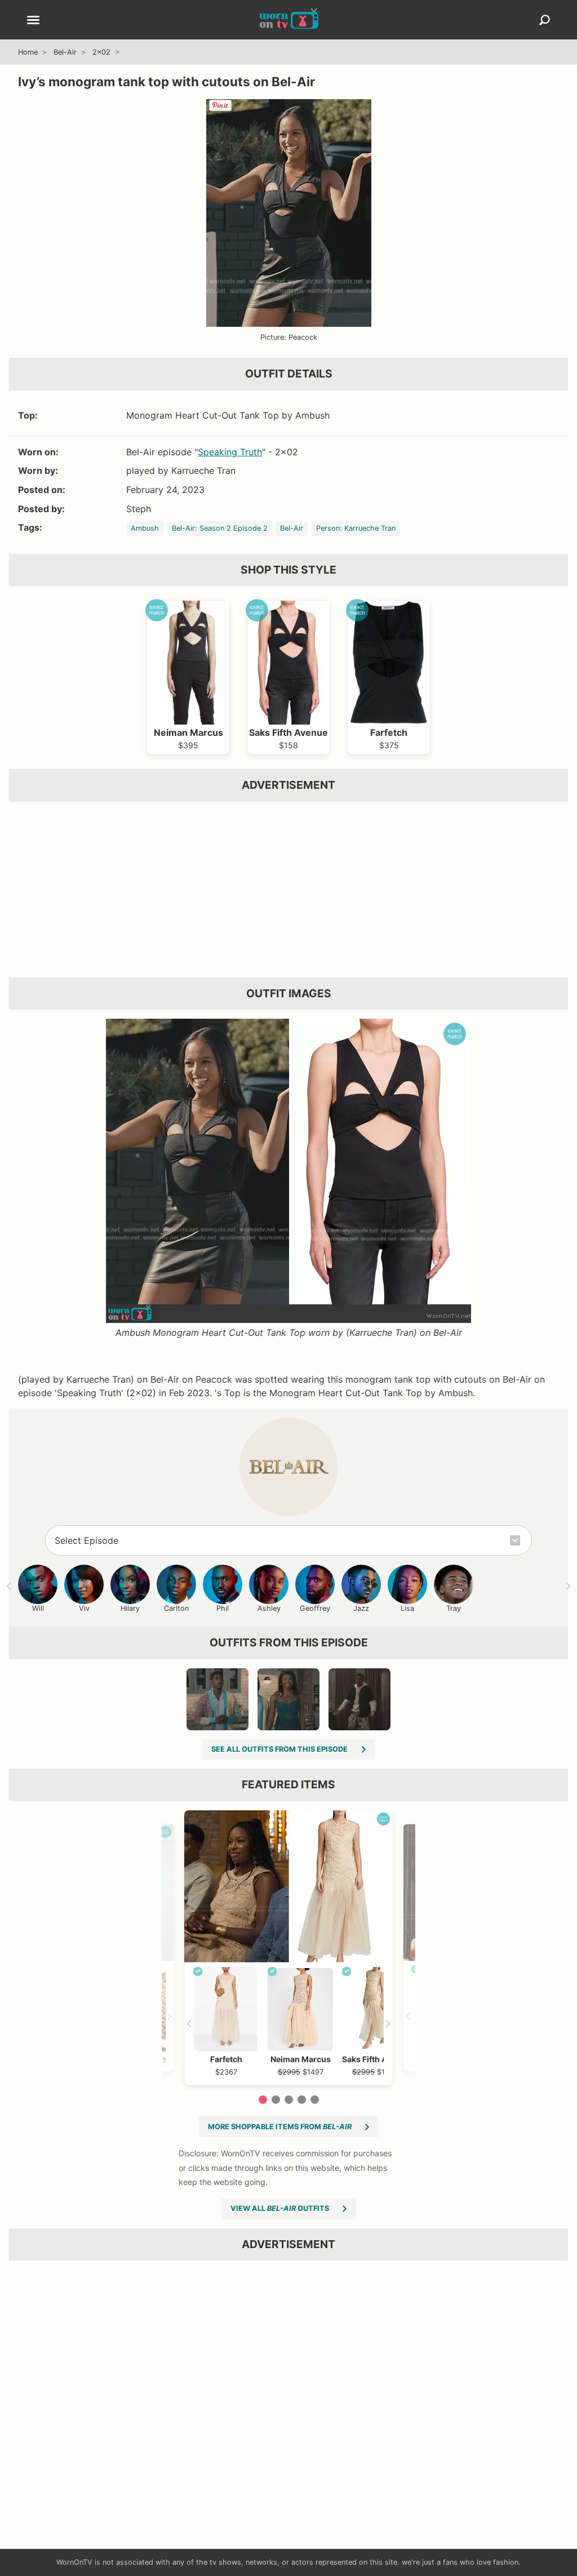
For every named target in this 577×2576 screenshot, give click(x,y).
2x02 (101, 52)
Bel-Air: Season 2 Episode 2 (220, 528)
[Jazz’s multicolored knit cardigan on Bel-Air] (218, 1699)
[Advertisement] (288, 890)
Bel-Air (65, 52)
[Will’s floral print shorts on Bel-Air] (359, 1699)
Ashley (269, 1608)
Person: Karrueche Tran (356, 528)
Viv (84, 1608)
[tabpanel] (288, 1948)
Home (28, 52)
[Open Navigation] (33, 21)
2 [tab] (276, 2100)
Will (38, 1608)
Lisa (407, 1608)
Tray (454, 1608)
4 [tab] (302, 2100)
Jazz (361, 1608)
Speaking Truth (230, 452)
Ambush (145, 528)
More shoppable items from (280, 2127)
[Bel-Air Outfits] (289, 1467)
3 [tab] (289, 2100)
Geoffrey (315, 1608)
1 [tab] (263, 2100)
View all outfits (280, 2208)
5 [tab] (315, 2100)
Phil (223, 1608)
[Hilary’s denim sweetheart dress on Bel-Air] (288, 1699)
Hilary (130, 1608)
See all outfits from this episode (279, 1749)
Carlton (176, 1608)
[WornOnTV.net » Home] (289, 20)
